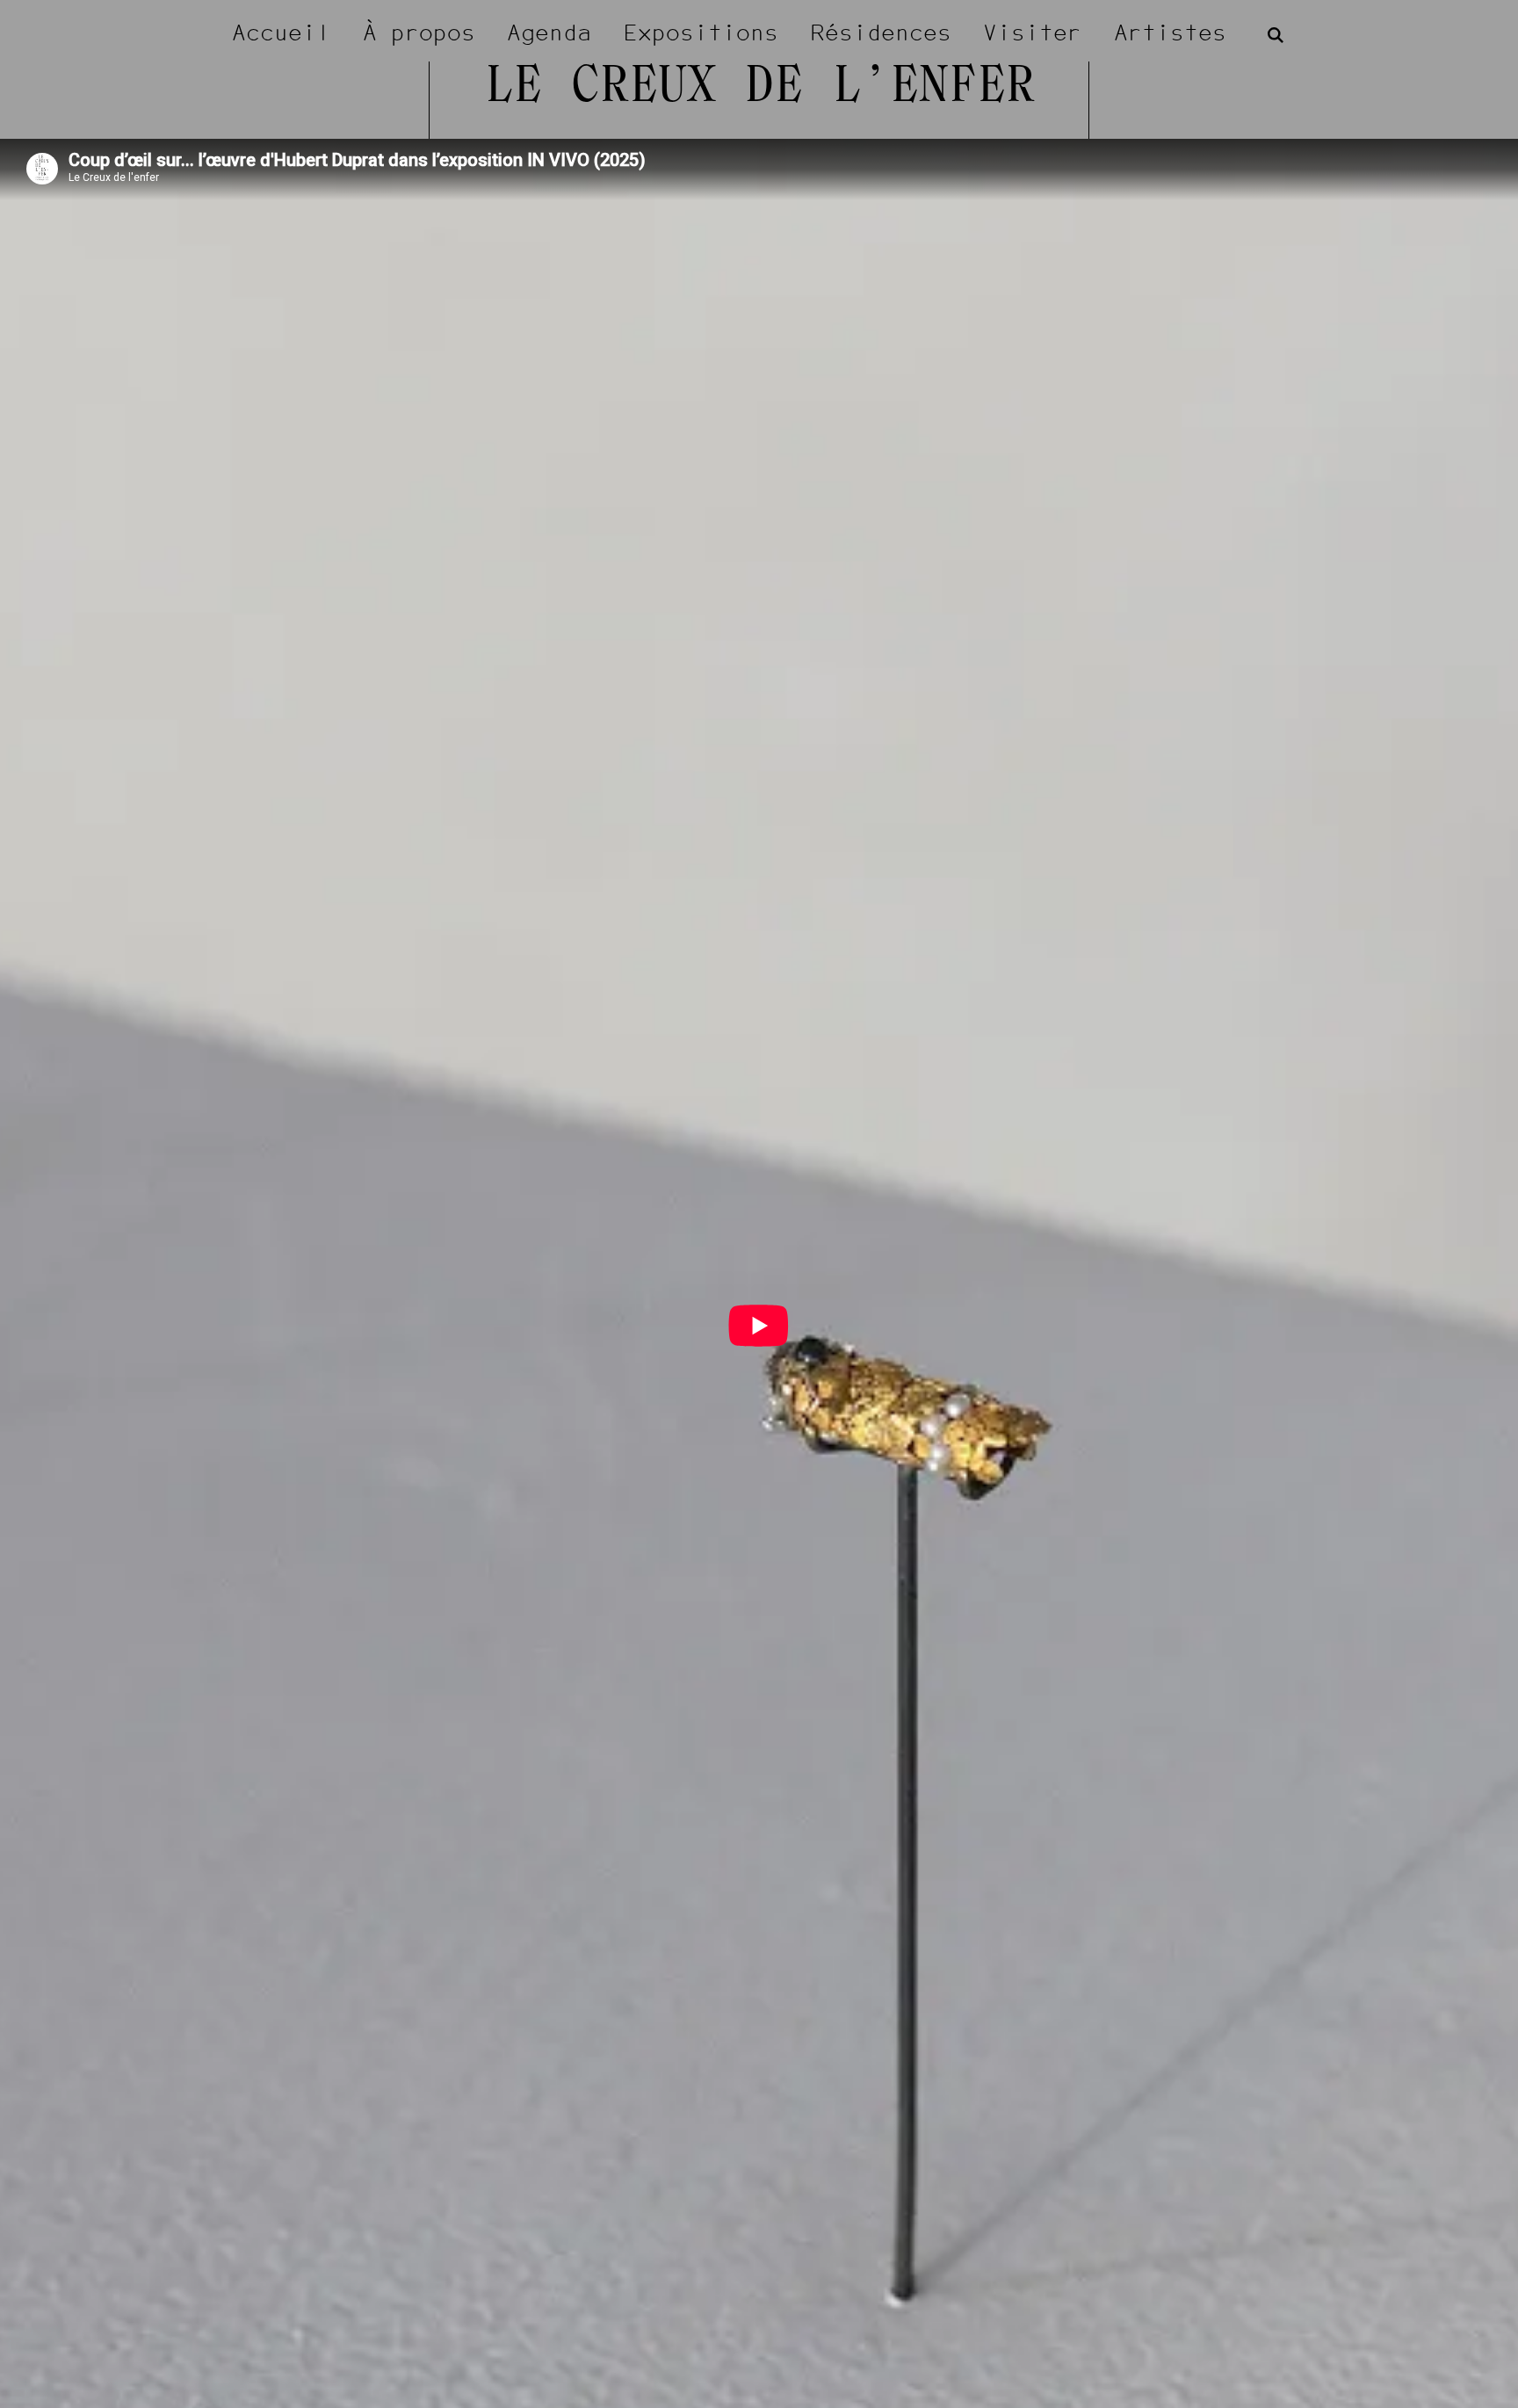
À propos (419, 33)
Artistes (1170, 33)
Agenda (549, 33)
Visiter (1032, 33)
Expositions (701, 33)
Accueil (281, 33)
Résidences (881, 33)
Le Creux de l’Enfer (759, 88)
